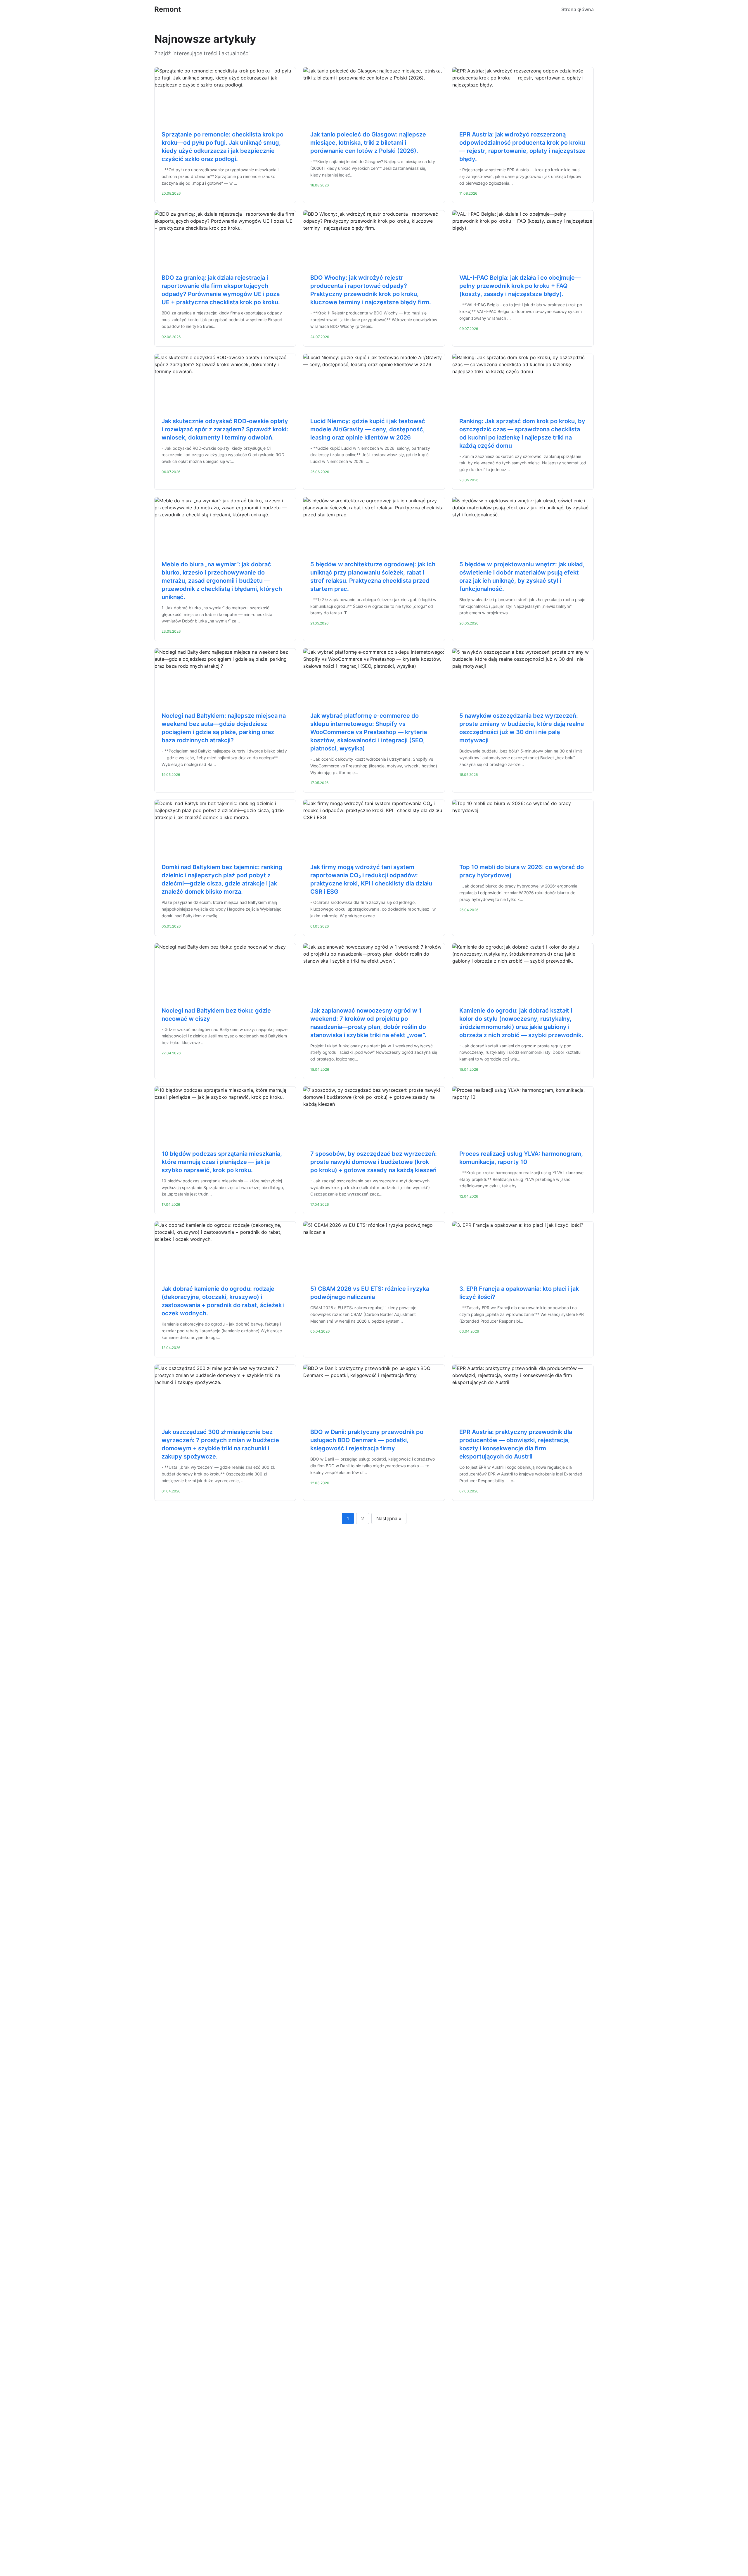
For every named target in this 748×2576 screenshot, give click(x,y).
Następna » (389, 1518)
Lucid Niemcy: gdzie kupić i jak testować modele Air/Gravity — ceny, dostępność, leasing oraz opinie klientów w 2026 (368, 429)
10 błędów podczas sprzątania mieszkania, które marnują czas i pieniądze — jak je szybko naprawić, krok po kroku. (222, 1162)
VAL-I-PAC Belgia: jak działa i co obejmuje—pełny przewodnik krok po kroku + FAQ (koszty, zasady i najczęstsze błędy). (520, 286)
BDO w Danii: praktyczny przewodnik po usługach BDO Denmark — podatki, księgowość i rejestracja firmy (367, 1440)
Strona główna (578, 9)
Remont (168, 9)
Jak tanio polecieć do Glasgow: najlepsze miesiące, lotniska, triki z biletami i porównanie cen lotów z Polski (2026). (368, 143)
